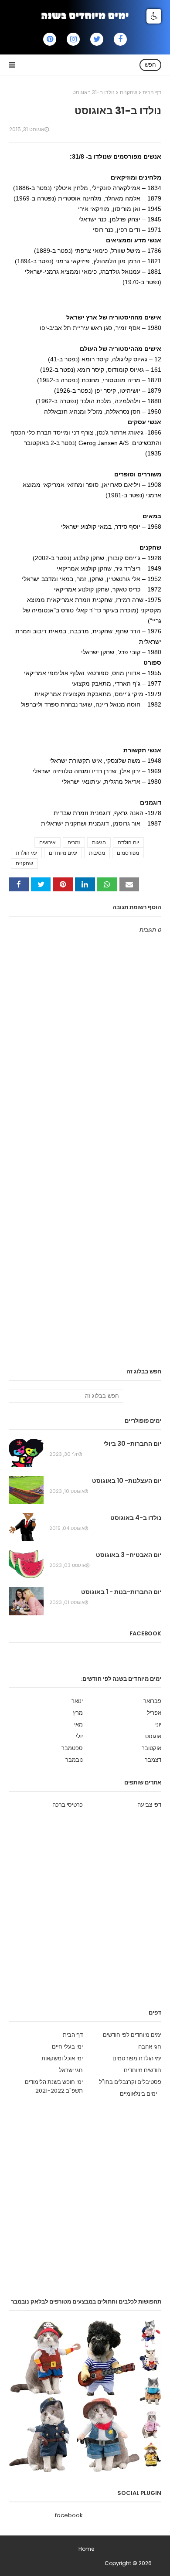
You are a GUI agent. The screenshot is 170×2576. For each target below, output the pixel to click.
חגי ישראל (71, 2070)
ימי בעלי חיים (67, 2047)
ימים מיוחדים (63, 853)
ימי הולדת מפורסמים (137, 2058)
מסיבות (97, 853)
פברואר (152, 1701)
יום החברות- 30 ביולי (132, 1444)
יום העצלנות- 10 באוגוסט (127, 1481)
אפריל (154, 1713)
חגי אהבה (150, 2047)
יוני (158, 1725)
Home (86, 2549)
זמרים (74, 842)
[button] (154, 16)
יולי (79, 1736)
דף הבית (152, 92)
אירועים (48, 842)
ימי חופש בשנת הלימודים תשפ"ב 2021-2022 (54, 2086)
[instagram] (73, 39)
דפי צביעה (149, 1805)
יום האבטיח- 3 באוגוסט (129, 1555)
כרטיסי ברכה (68, 1805)
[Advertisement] (81, 298)
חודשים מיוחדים (143, 2070)
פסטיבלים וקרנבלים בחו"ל (130, 2082)
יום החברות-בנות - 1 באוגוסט (121, 1592)
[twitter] (97, 39)
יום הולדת (128, 842)
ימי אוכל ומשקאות (62, 2058)
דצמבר (153, 1760)
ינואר (77, 1701)
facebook (69, 2515)
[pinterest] (50, 39)
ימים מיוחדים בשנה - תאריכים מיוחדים (61, 2563)
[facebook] (120, 39)
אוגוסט (153, 1736)
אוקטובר (151, 1748)
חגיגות (99, 842)
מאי (78, 1725)
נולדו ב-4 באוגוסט (136, 1518)
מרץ (78, 1713)
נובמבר (74, 1760)
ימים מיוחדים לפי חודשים (132, 2035)
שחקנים (129, 92)
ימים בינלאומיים (138, 2094)
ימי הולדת (26, 853)
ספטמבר (72, 1748)
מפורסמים (128, 853)
